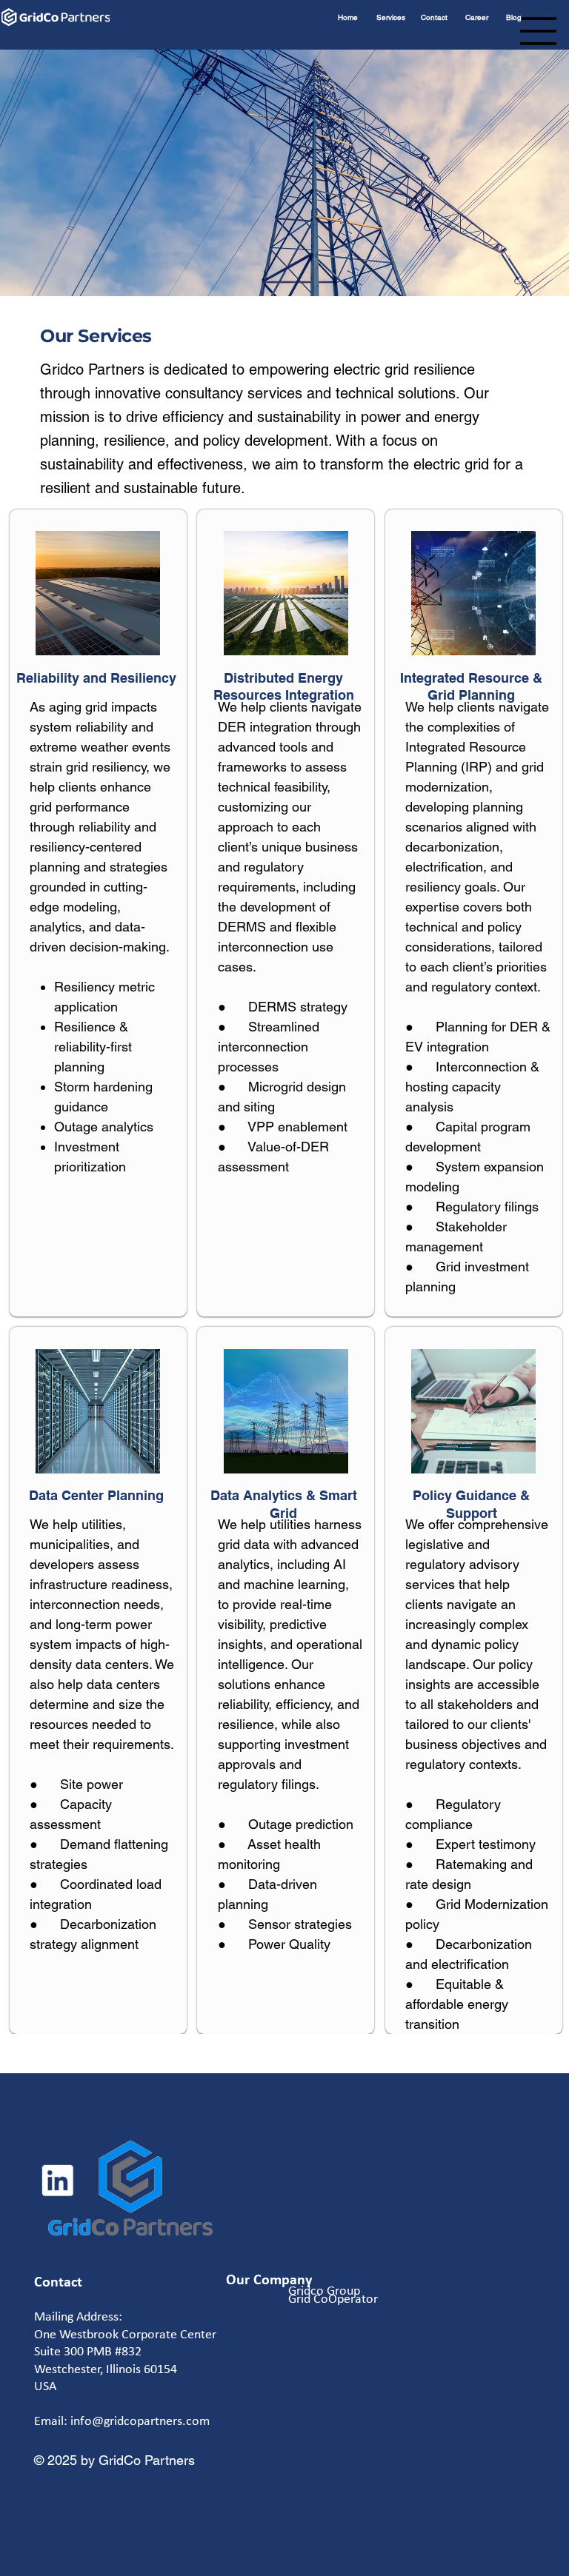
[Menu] (539, 31)
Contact (58, 2281)
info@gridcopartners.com (140, 2421)
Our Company (269, 2279)
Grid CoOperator (333, 2298)
